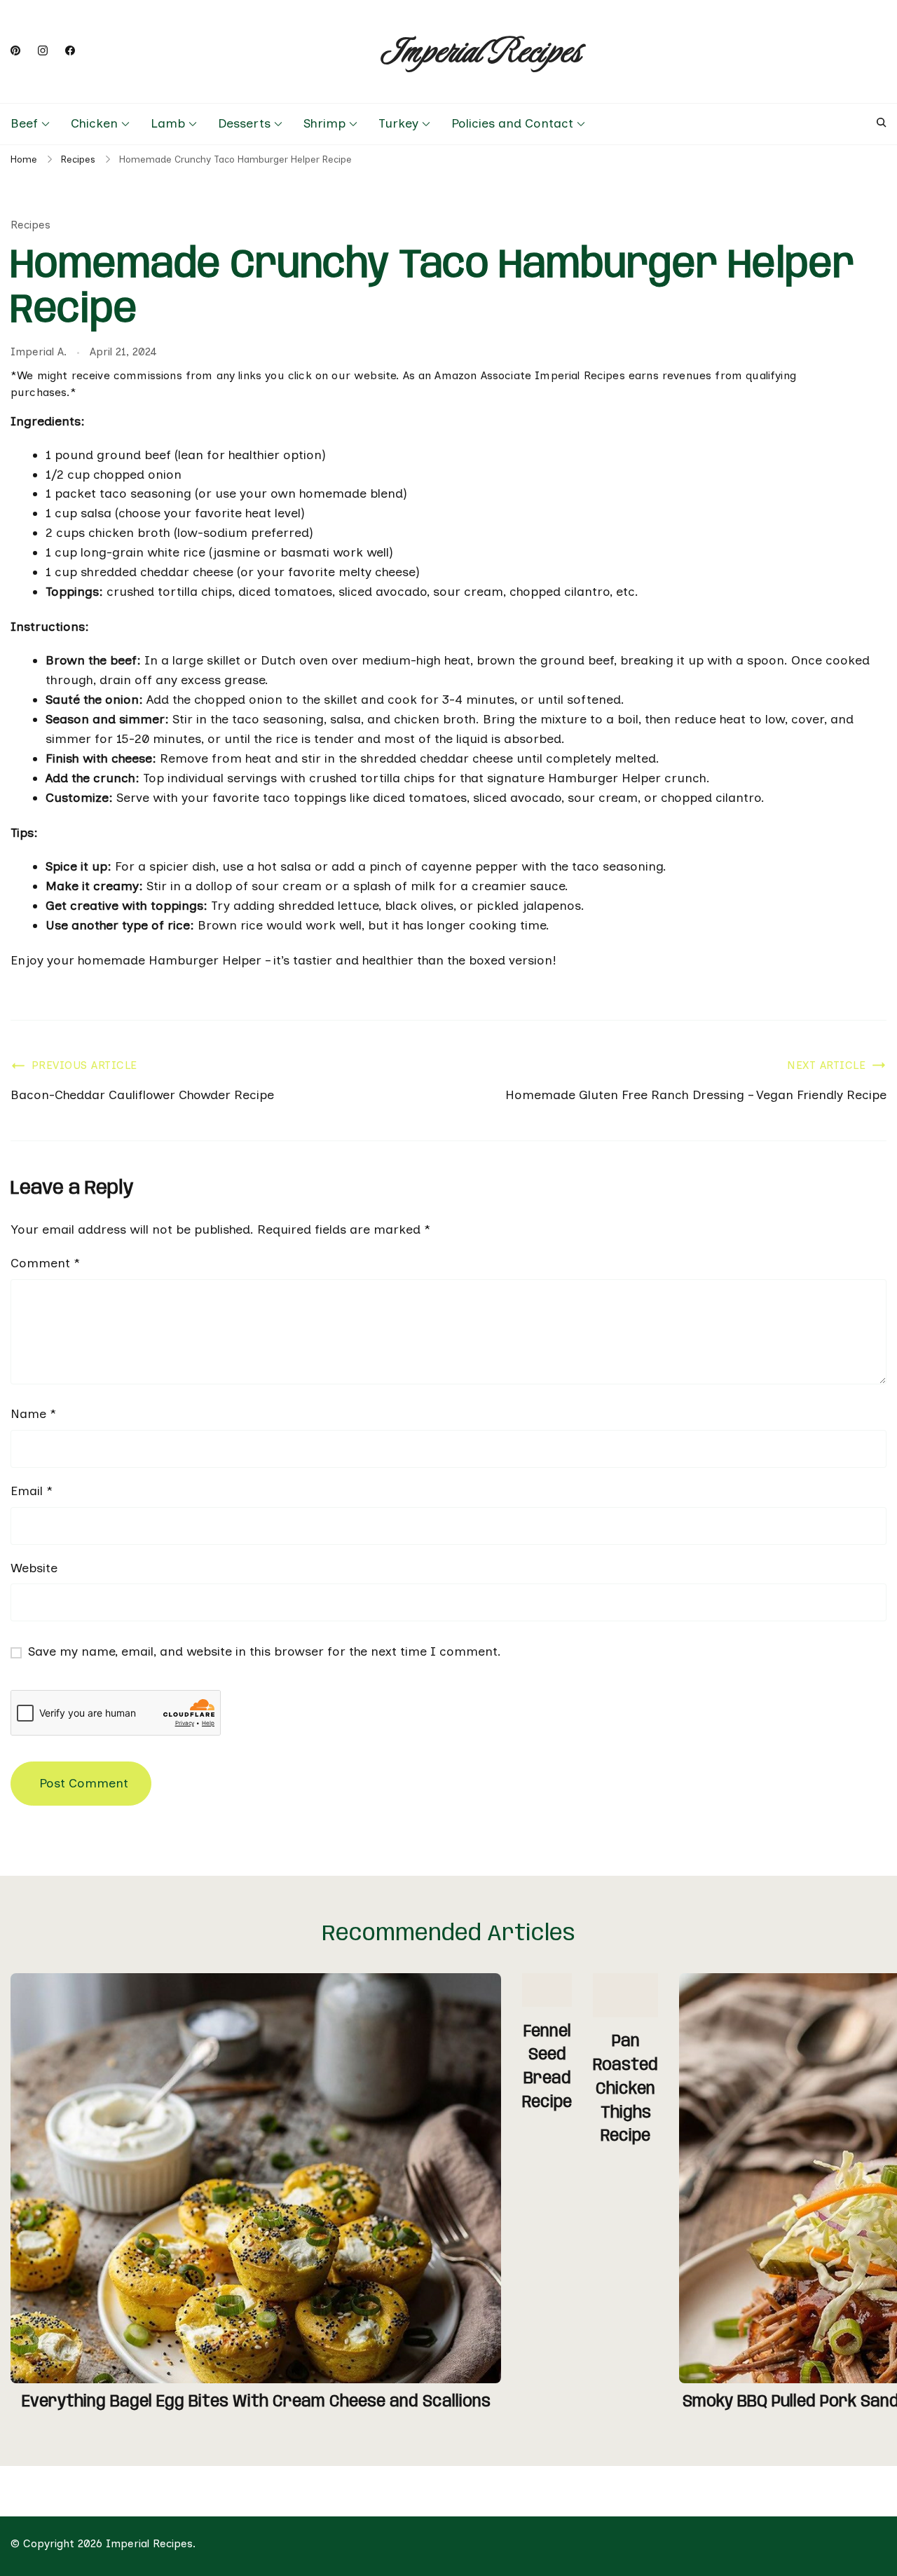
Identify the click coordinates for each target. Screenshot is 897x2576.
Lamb (168, 123)
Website (34, 1568)
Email (32, 1491)
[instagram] (43, 51)
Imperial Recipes (481, 52)
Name (33, 1414)
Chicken (94, 123)
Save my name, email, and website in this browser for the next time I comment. (265, 1651)
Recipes (30, 225)
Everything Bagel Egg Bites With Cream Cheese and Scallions (256, 2402)
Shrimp (324, 123)
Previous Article (84, 1065)
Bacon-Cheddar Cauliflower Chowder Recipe (142, 1095)
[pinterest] (15, 51)
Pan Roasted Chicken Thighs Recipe (625, 2089)
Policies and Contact (512, 123)
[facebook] (70, 51)
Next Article (826, 1065)
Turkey (398, 123)
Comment (45, 1263)
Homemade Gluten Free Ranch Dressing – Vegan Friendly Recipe (696, 1095)
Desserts (244, 123)
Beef (24, 123)
